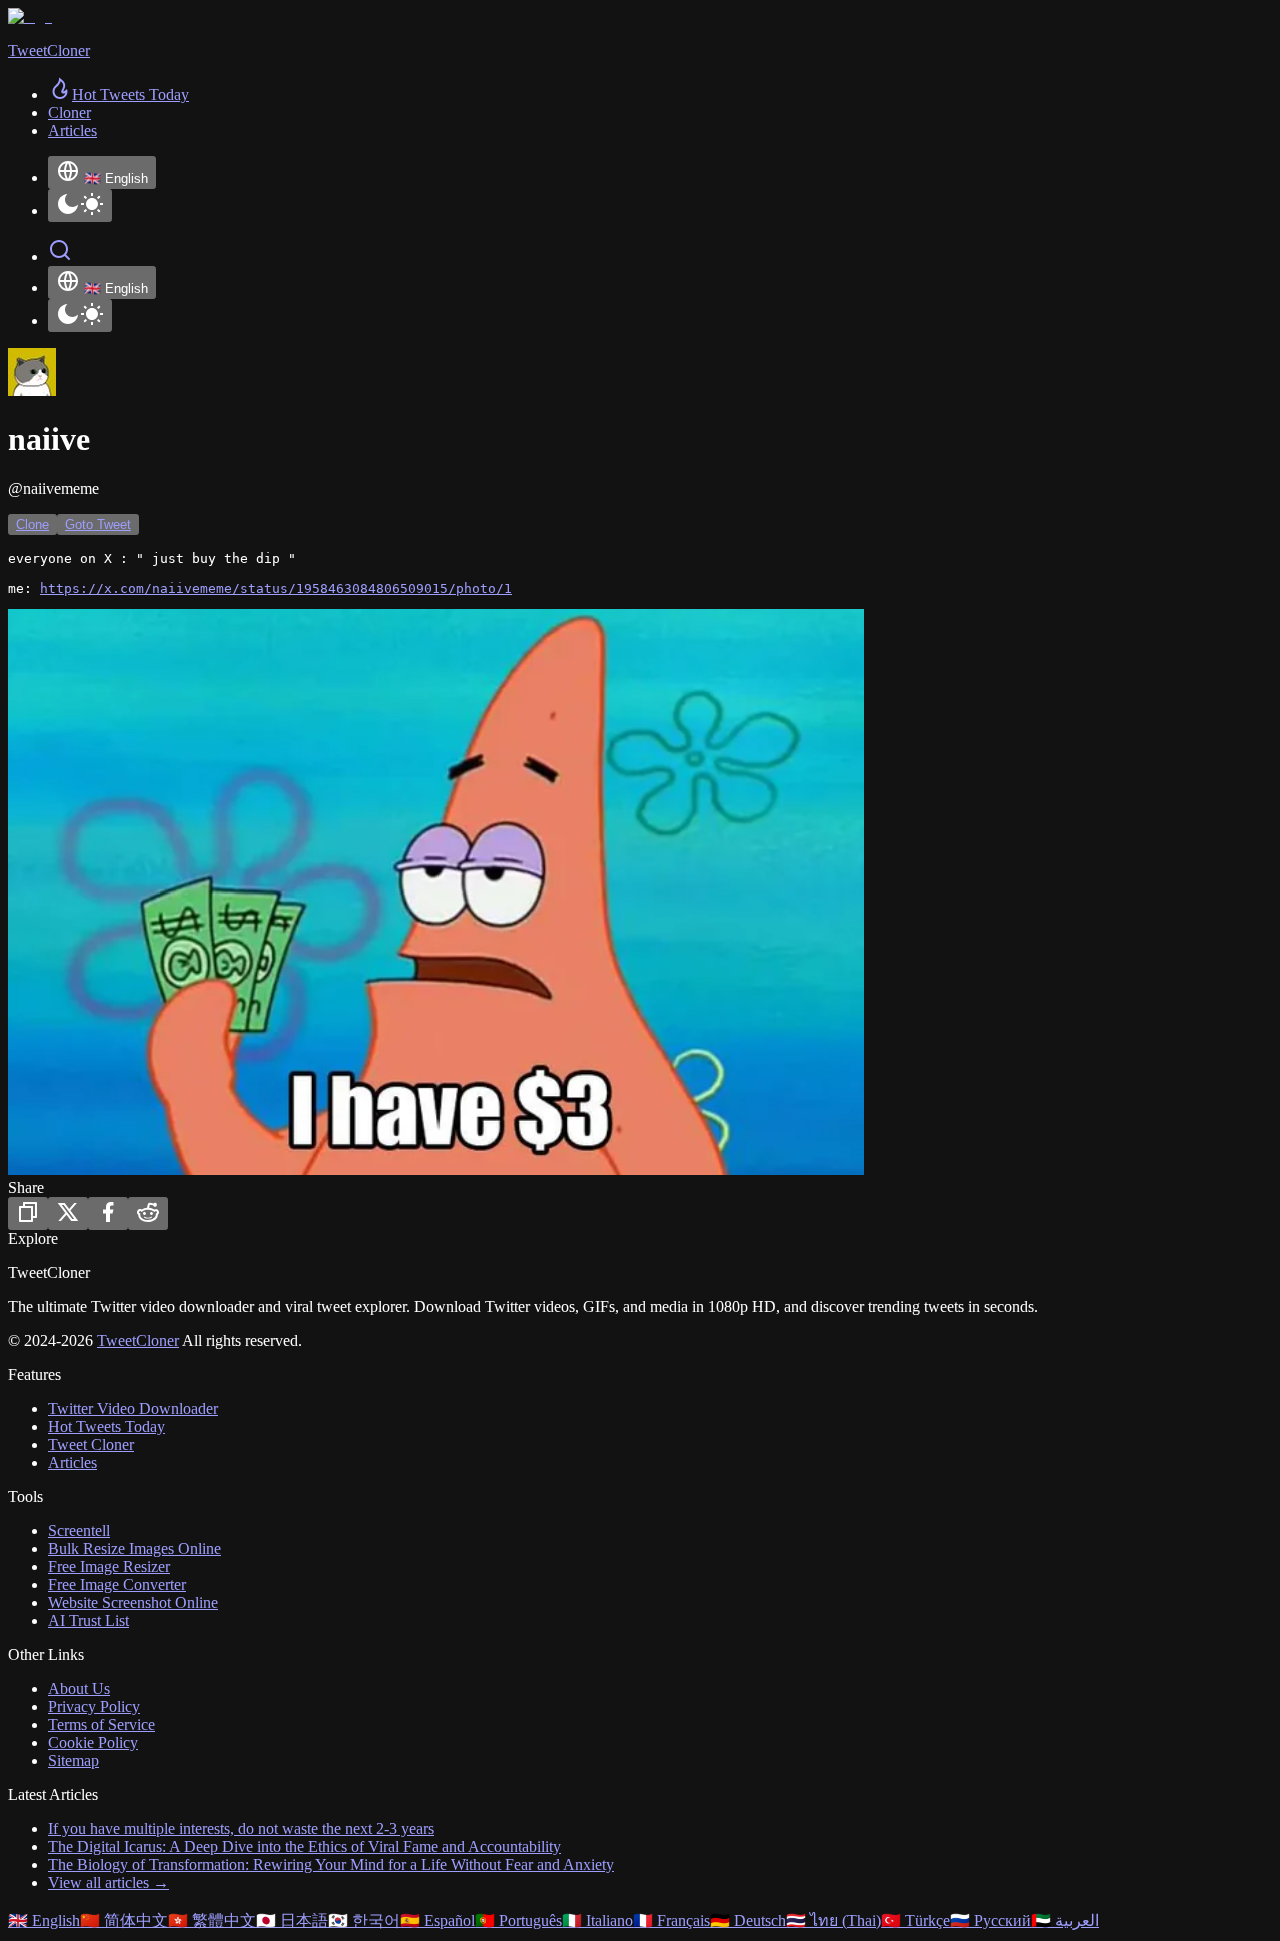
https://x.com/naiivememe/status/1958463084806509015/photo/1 (276, 588)
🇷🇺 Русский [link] (990, 1920)
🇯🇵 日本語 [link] (292, 1920)
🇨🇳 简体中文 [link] (124, 1920)
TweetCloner (138, 1340)
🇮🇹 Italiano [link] (597, 1920)
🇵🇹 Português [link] (518, 1920)
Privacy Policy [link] (94, 1706)
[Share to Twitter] (68, 1213)
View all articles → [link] (108, 1882)
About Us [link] (79, 1688)
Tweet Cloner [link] (91, 1444)
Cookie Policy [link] (93, 1742)
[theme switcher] (80, 205)
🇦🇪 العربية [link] (1065, 1920)
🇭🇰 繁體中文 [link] (212, 1920)
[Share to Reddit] (148, 1213)
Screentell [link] (79, 1530)
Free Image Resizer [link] (109, 1566)
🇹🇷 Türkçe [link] (915, 1920)
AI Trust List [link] (88, 1620)
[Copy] (28, 1213)
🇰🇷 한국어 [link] (364, 1920)
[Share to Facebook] (108, 1213)
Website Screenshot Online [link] (133, 1602)
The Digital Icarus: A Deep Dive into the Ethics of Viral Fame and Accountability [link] (304, 1846)
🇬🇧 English (116, 178)
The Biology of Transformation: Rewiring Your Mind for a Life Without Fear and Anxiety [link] (331, 1864)
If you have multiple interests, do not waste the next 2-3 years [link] (241, 1828)
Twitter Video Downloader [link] (133, 1408)
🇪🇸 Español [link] (437, 1920)
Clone (32, 524)
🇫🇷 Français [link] (671, 1920)
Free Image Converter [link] (117, 1584)
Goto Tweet (98, 524)
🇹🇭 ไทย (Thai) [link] (833, 1920)
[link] (118, 94)
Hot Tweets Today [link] (106, 1426)
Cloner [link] (69, 112)
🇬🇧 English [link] (44, 1920)
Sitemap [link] (73, 1760)
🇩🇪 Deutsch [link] (748, 1920)
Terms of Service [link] (101, 1724)
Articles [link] (72, 130)
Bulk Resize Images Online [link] (134, 1548)
